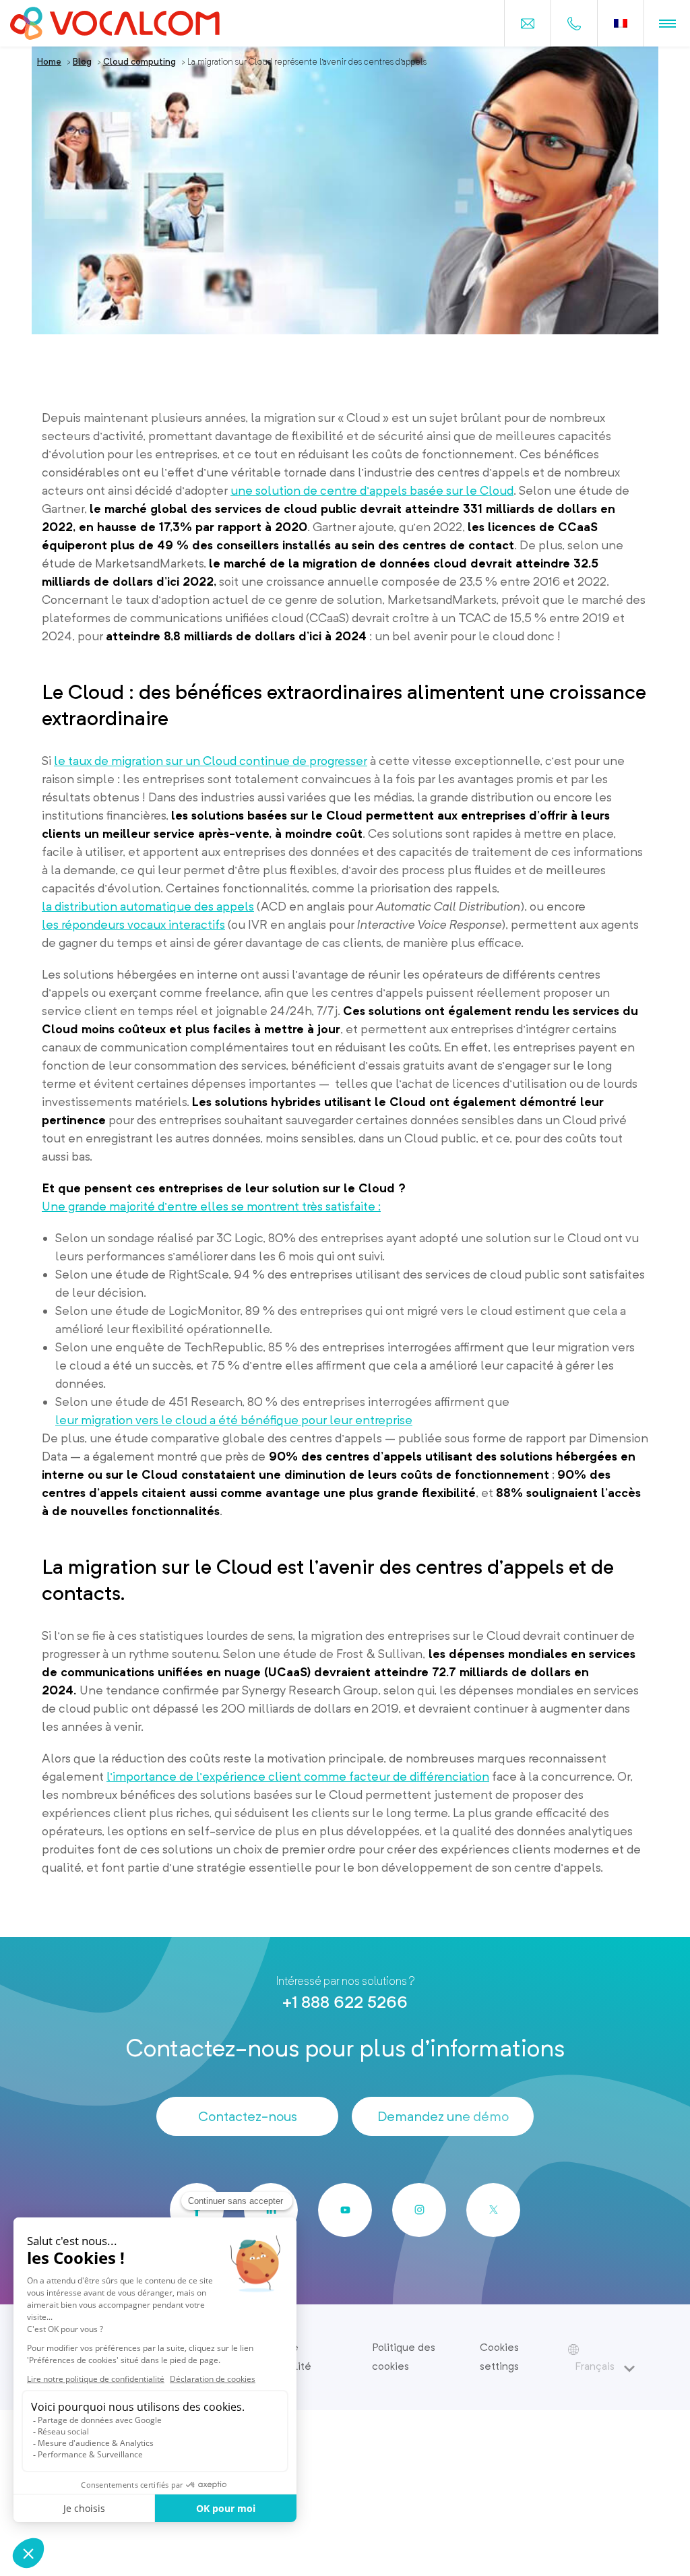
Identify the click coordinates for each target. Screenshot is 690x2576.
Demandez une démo (443, 2116)
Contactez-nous (248, 2116)
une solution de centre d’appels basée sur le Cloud (372, 490)
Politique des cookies (404, 2357)
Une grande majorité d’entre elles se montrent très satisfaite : (211, 1206)
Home (49, 62)
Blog (82, 62)
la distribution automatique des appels (148, 906)
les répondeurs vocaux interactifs (133, 924)
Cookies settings (499, 2357)
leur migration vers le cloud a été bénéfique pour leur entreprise (234, 1420)
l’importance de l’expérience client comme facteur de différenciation (298, 1776)
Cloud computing (139, 62)
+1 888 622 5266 (345, 2002)
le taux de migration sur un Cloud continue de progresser (211, 761)
